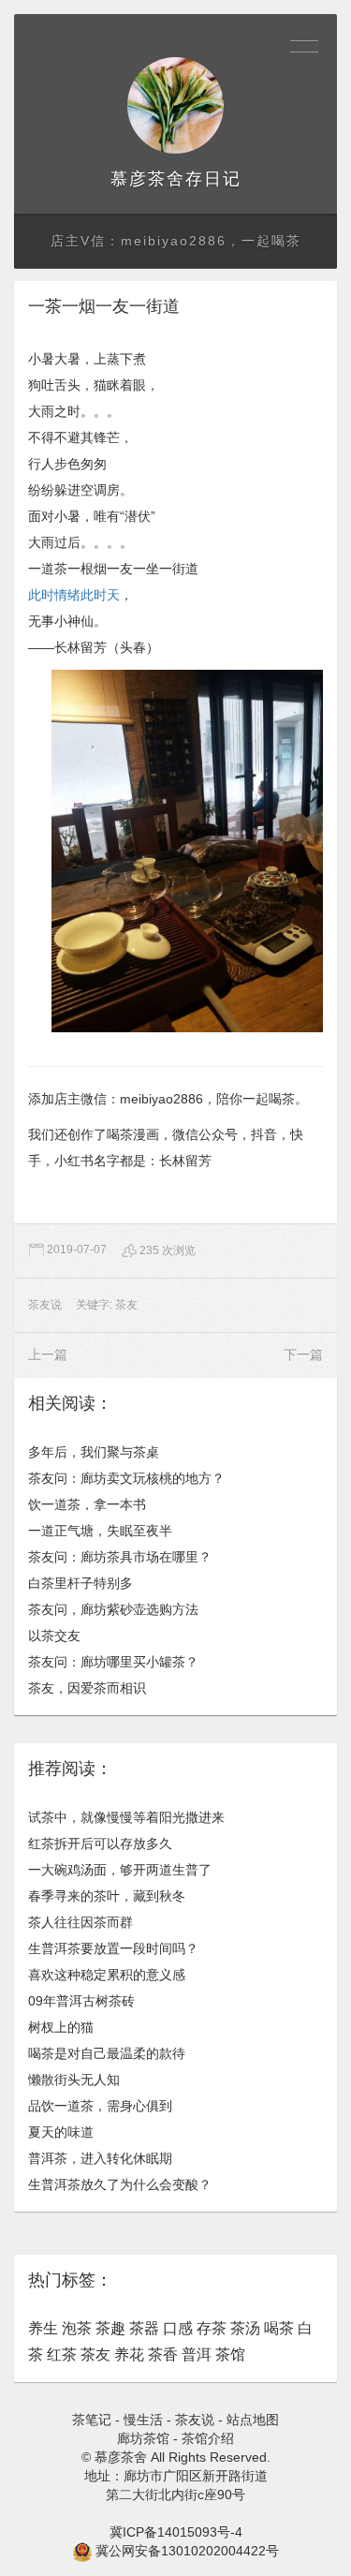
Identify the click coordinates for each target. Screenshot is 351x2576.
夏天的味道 (61, 2132)
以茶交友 (54, 1636)
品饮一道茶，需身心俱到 (100, 2106)
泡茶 (77, 2328)
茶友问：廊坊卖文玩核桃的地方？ (126, 1478)
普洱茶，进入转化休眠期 (100, 2158)
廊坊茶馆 (143, 2438)
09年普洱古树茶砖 (81, 2001)
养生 (43, 2328)
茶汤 (245, 2328)
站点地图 (253, 2420)
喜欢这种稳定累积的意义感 (107, 1975)
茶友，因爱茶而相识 (87, 1688)
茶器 (144, 2328)
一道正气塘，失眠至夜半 (100, 1531)
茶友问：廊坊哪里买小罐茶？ (113, 1662)
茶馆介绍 (208, 2438)
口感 (178, 2328)
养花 (129, 2354)
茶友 (126, 1305)
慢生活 (143, 2420)
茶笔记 (92, 2420)
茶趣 (110, 2328)
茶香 (163, 2354)
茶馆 (230, 2354)
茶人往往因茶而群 (80, 1922)
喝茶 (279, 2328)
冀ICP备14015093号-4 (176, 2532)
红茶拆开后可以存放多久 (100, 1843)
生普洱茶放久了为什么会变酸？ (120, 2184)
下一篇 (303, 1355)
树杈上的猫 (61, 2027)
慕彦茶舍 (148, 179)
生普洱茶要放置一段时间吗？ (113, 1948)
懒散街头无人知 (74, 2080)
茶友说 (45, 1305)
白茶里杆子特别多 (80, 1583)
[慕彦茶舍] (175, 105)
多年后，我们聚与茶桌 (94, 1452)
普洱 (197, 2354)
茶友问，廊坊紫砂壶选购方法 (113, 1609)
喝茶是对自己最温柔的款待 (107, 2053)
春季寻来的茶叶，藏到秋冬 (107, 1896)
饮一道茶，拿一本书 (87, 1504)
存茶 (212, 2328)
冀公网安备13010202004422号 (187, 2551)
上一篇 (48, 1355)
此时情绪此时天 (74, 595)
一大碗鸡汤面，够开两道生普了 (120, 1870)
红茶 (62, 2354)
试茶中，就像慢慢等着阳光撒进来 (126, 1817)
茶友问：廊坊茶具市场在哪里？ (120, 1557)
